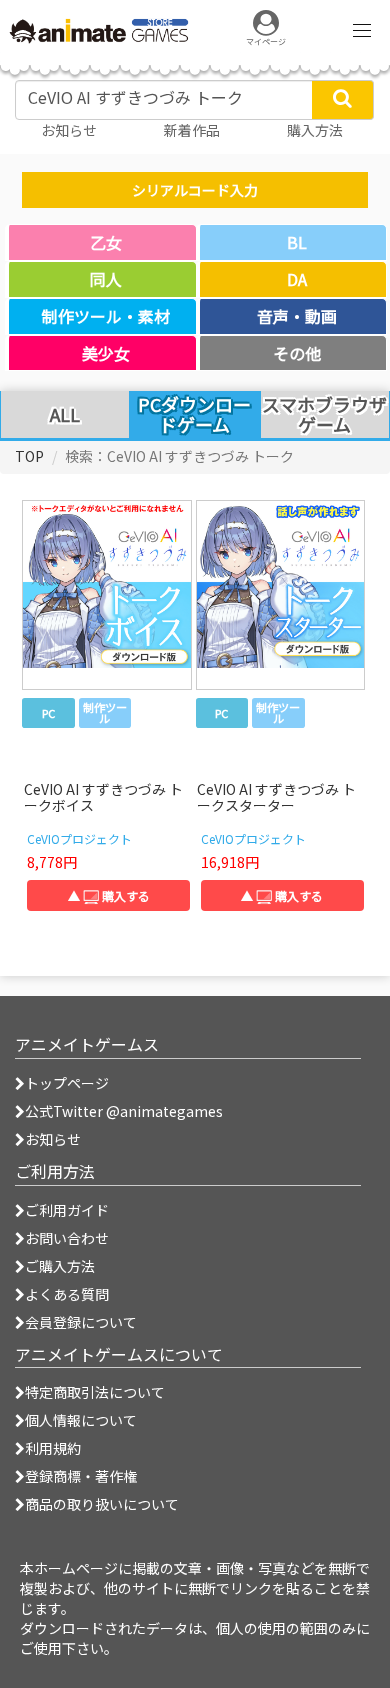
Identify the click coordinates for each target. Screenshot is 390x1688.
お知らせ (53, 1139)
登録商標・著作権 (81, 1476)
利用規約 (53, 1448)
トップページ (67, 1083)
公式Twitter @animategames (124, 1111)
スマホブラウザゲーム (324, 415)
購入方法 (315, 130)
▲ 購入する (109, 895)
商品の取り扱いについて (102, 1504)
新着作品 (192, 130)
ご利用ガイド (67, 1210)
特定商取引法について (95, 1392)
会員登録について (81, 1322)
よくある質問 (67, 1294)
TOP (29, 456)
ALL (65, 415)
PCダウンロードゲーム (194, 414)
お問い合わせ (67, 1238)
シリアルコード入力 (195, 190)
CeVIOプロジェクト (79, 838)
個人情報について (81, 1420)
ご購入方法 (60, 1266)
